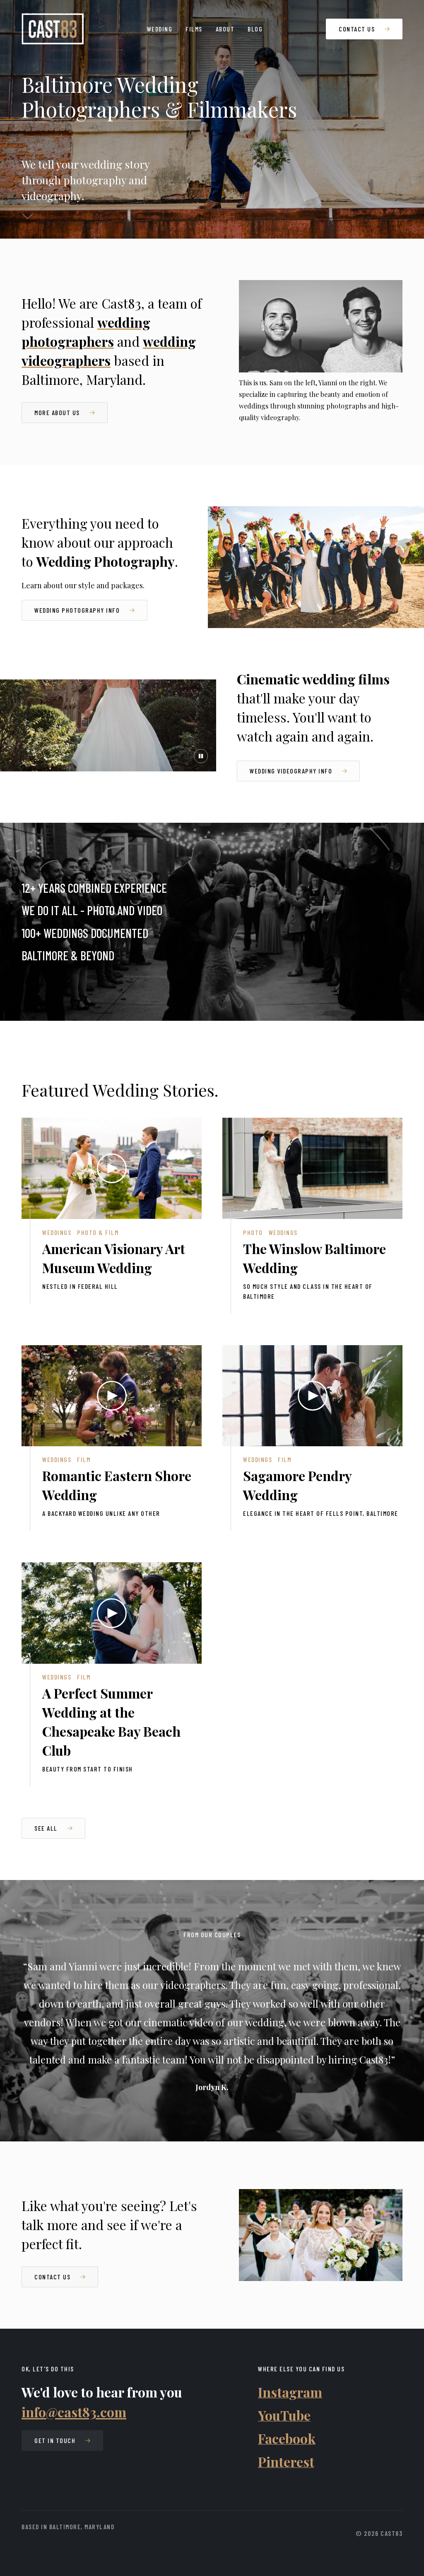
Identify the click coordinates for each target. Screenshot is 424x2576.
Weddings (57, 1232)
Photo (253, 1232)
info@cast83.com (74, 2412)
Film (84, 1459)
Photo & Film (98, 1232)
